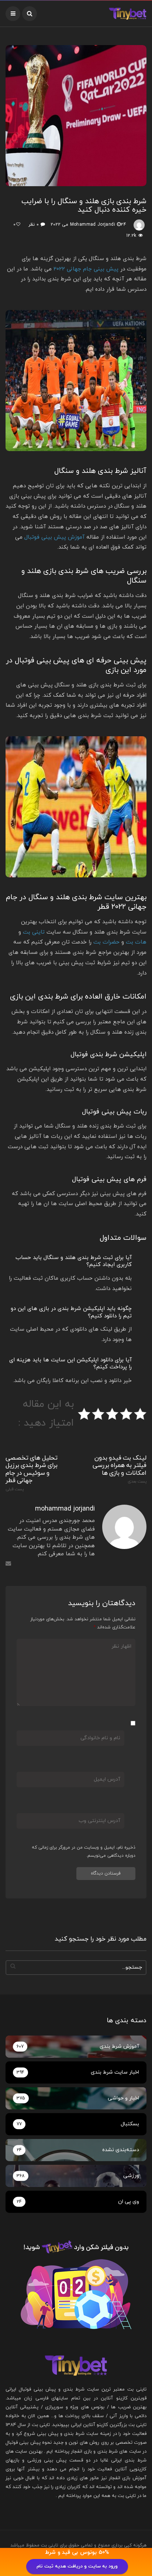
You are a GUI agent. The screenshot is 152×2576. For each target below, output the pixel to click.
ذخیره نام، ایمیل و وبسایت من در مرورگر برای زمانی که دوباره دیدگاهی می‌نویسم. (84, 1852)
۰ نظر (33, 225)
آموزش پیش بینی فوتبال (54, 537)
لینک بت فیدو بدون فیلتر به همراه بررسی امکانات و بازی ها (120, 1469)
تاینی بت (34, 932)
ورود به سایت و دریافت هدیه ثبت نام (77, 2566)
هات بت (136, 942)
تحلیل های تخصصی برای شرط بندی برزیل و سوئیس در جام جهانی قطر (32, 1473)
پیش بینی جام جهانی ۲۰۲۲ (86, 269)
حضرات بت (106, 942)
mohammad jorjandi (93, 225)
